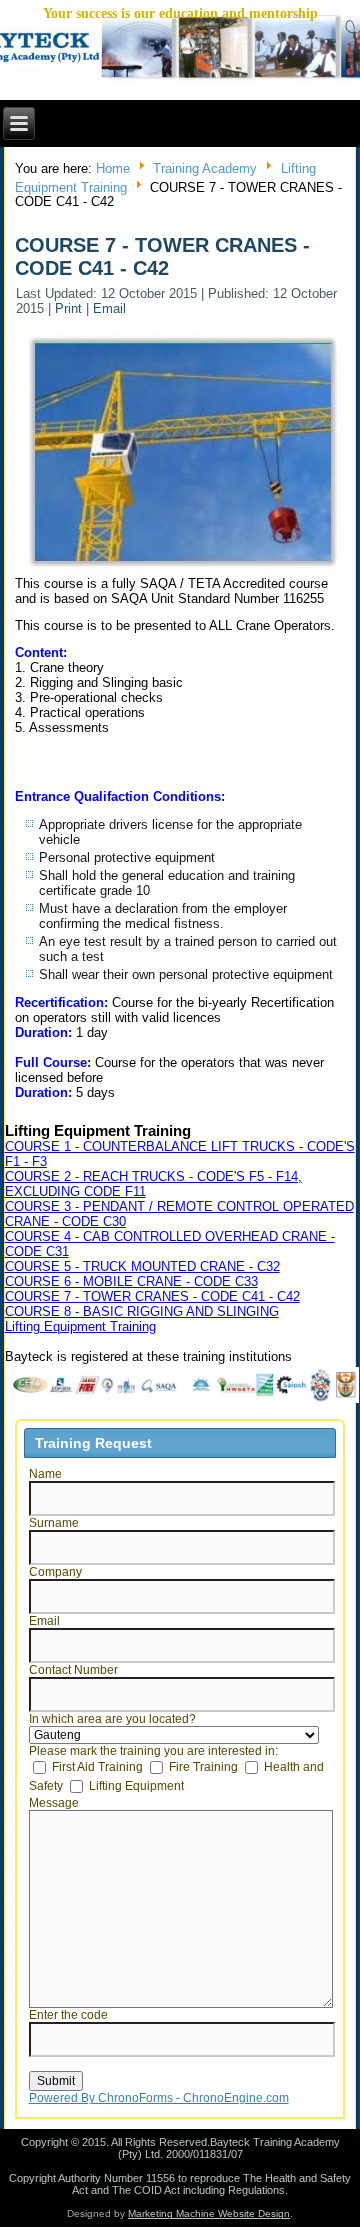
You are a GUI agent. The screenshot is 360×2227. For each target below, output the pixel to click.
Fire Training (203, 1767)
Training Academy (205, 168)
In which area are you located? (112, 1719)
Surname (54, 1523)
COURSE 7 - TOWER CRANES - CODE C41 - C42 (152, 1296)
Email (109, 308)
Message (54, 1803)
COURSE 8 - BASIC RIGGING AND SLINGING (142, 1311)
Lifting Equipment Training (80, 1326)
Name (45, 1474)
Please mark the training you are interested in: (153, 1751)
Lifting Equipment (136, 1786)
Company (55, 1572)
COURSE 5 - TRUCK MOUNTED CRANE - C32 (142, 1266)
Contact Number (73, 1670)
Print (70, 308)
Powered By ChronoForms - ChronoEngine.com (159, 2098)
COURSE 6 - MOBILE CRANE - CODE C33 (131, 1281)
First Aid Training (97, 1767)
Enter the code (68, 2015)
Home (113, 168)
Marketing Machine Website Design (209, 2213)
